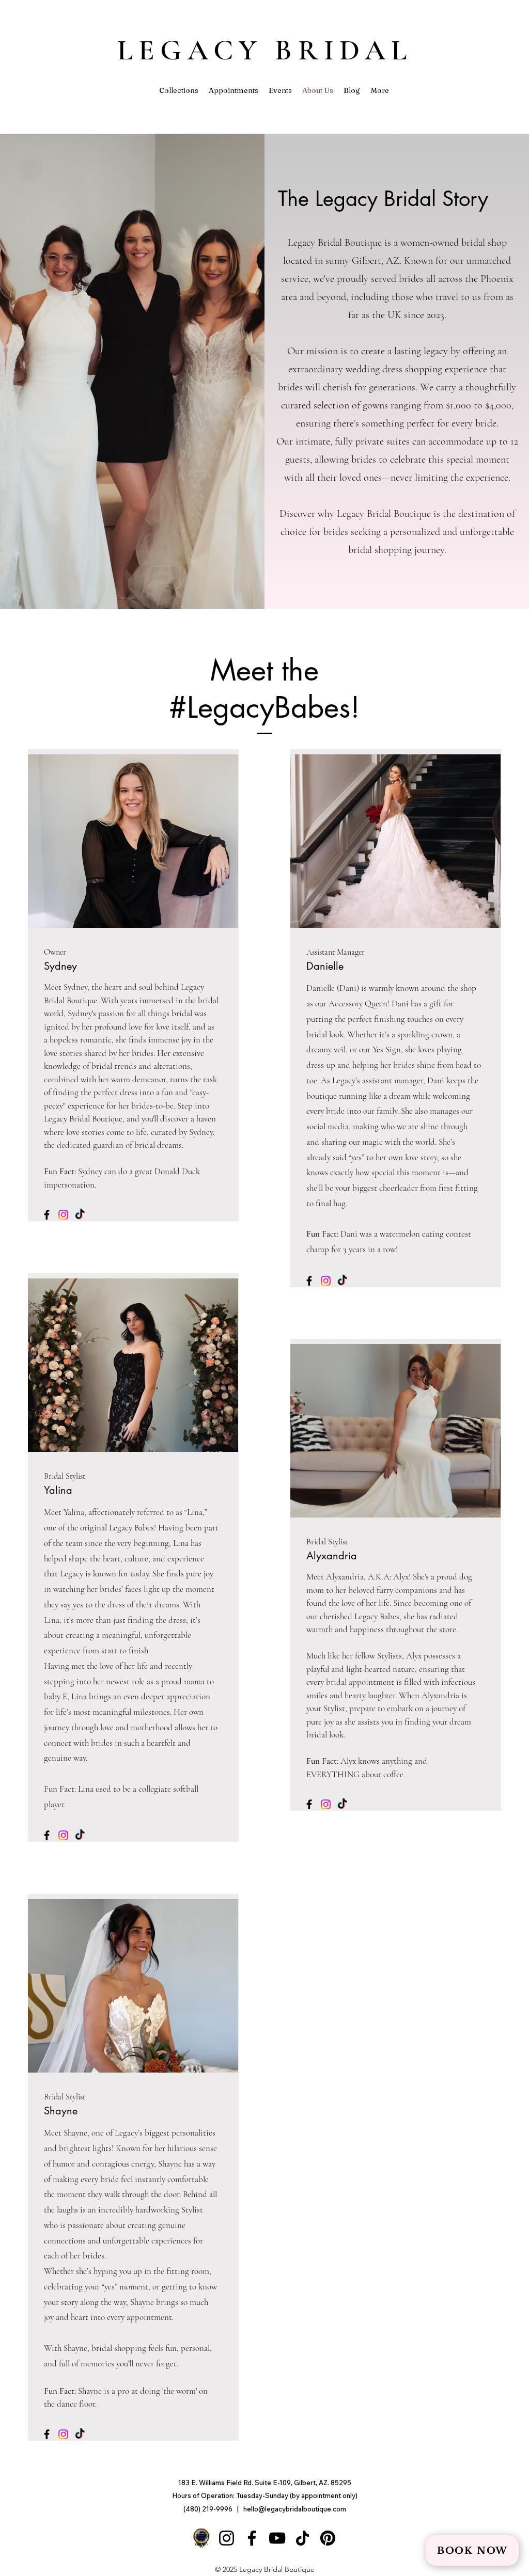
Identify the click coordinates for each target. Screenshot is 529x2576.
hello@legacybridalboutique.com (295, 2509)
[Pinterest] (328, 2538)
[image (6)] (201, 2538)
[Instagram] (63, 1215)
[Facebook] (47, 1215)
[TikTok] (80, 1215)
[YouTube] (277, 2538)
